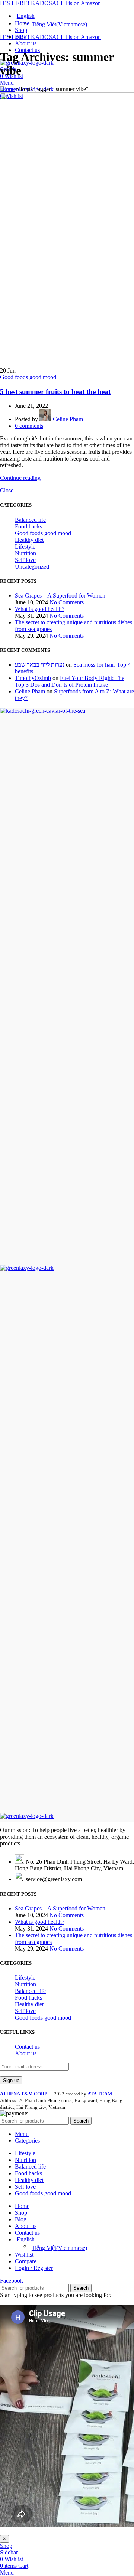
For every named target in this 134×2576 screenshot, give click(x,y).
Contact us (27, 2047)
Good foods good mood (28, 377)
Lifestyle (25, 547)
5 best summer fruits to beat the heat (55, 392)
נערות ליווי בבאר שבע (40, 665)
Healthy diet (29, 540)
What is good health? (40, 609)
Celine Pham (30, 691)
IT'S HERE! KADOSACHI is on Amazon (50, 3)
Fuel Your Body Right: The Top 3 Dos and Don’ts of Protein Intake (70, 681)
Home (7, 89)
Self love (25, 560)
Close (7, 490)
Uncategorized (32, 567)
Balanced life (30, 520)
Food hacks (28, 526)
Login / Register (34, 2268)
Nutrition (25, 553)
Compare (26, 2261)
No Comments (67, 602)
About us (26, 2053)
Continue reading (20, 478)
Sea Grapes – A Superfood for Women (60, 596)
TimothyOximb (33, 678)
